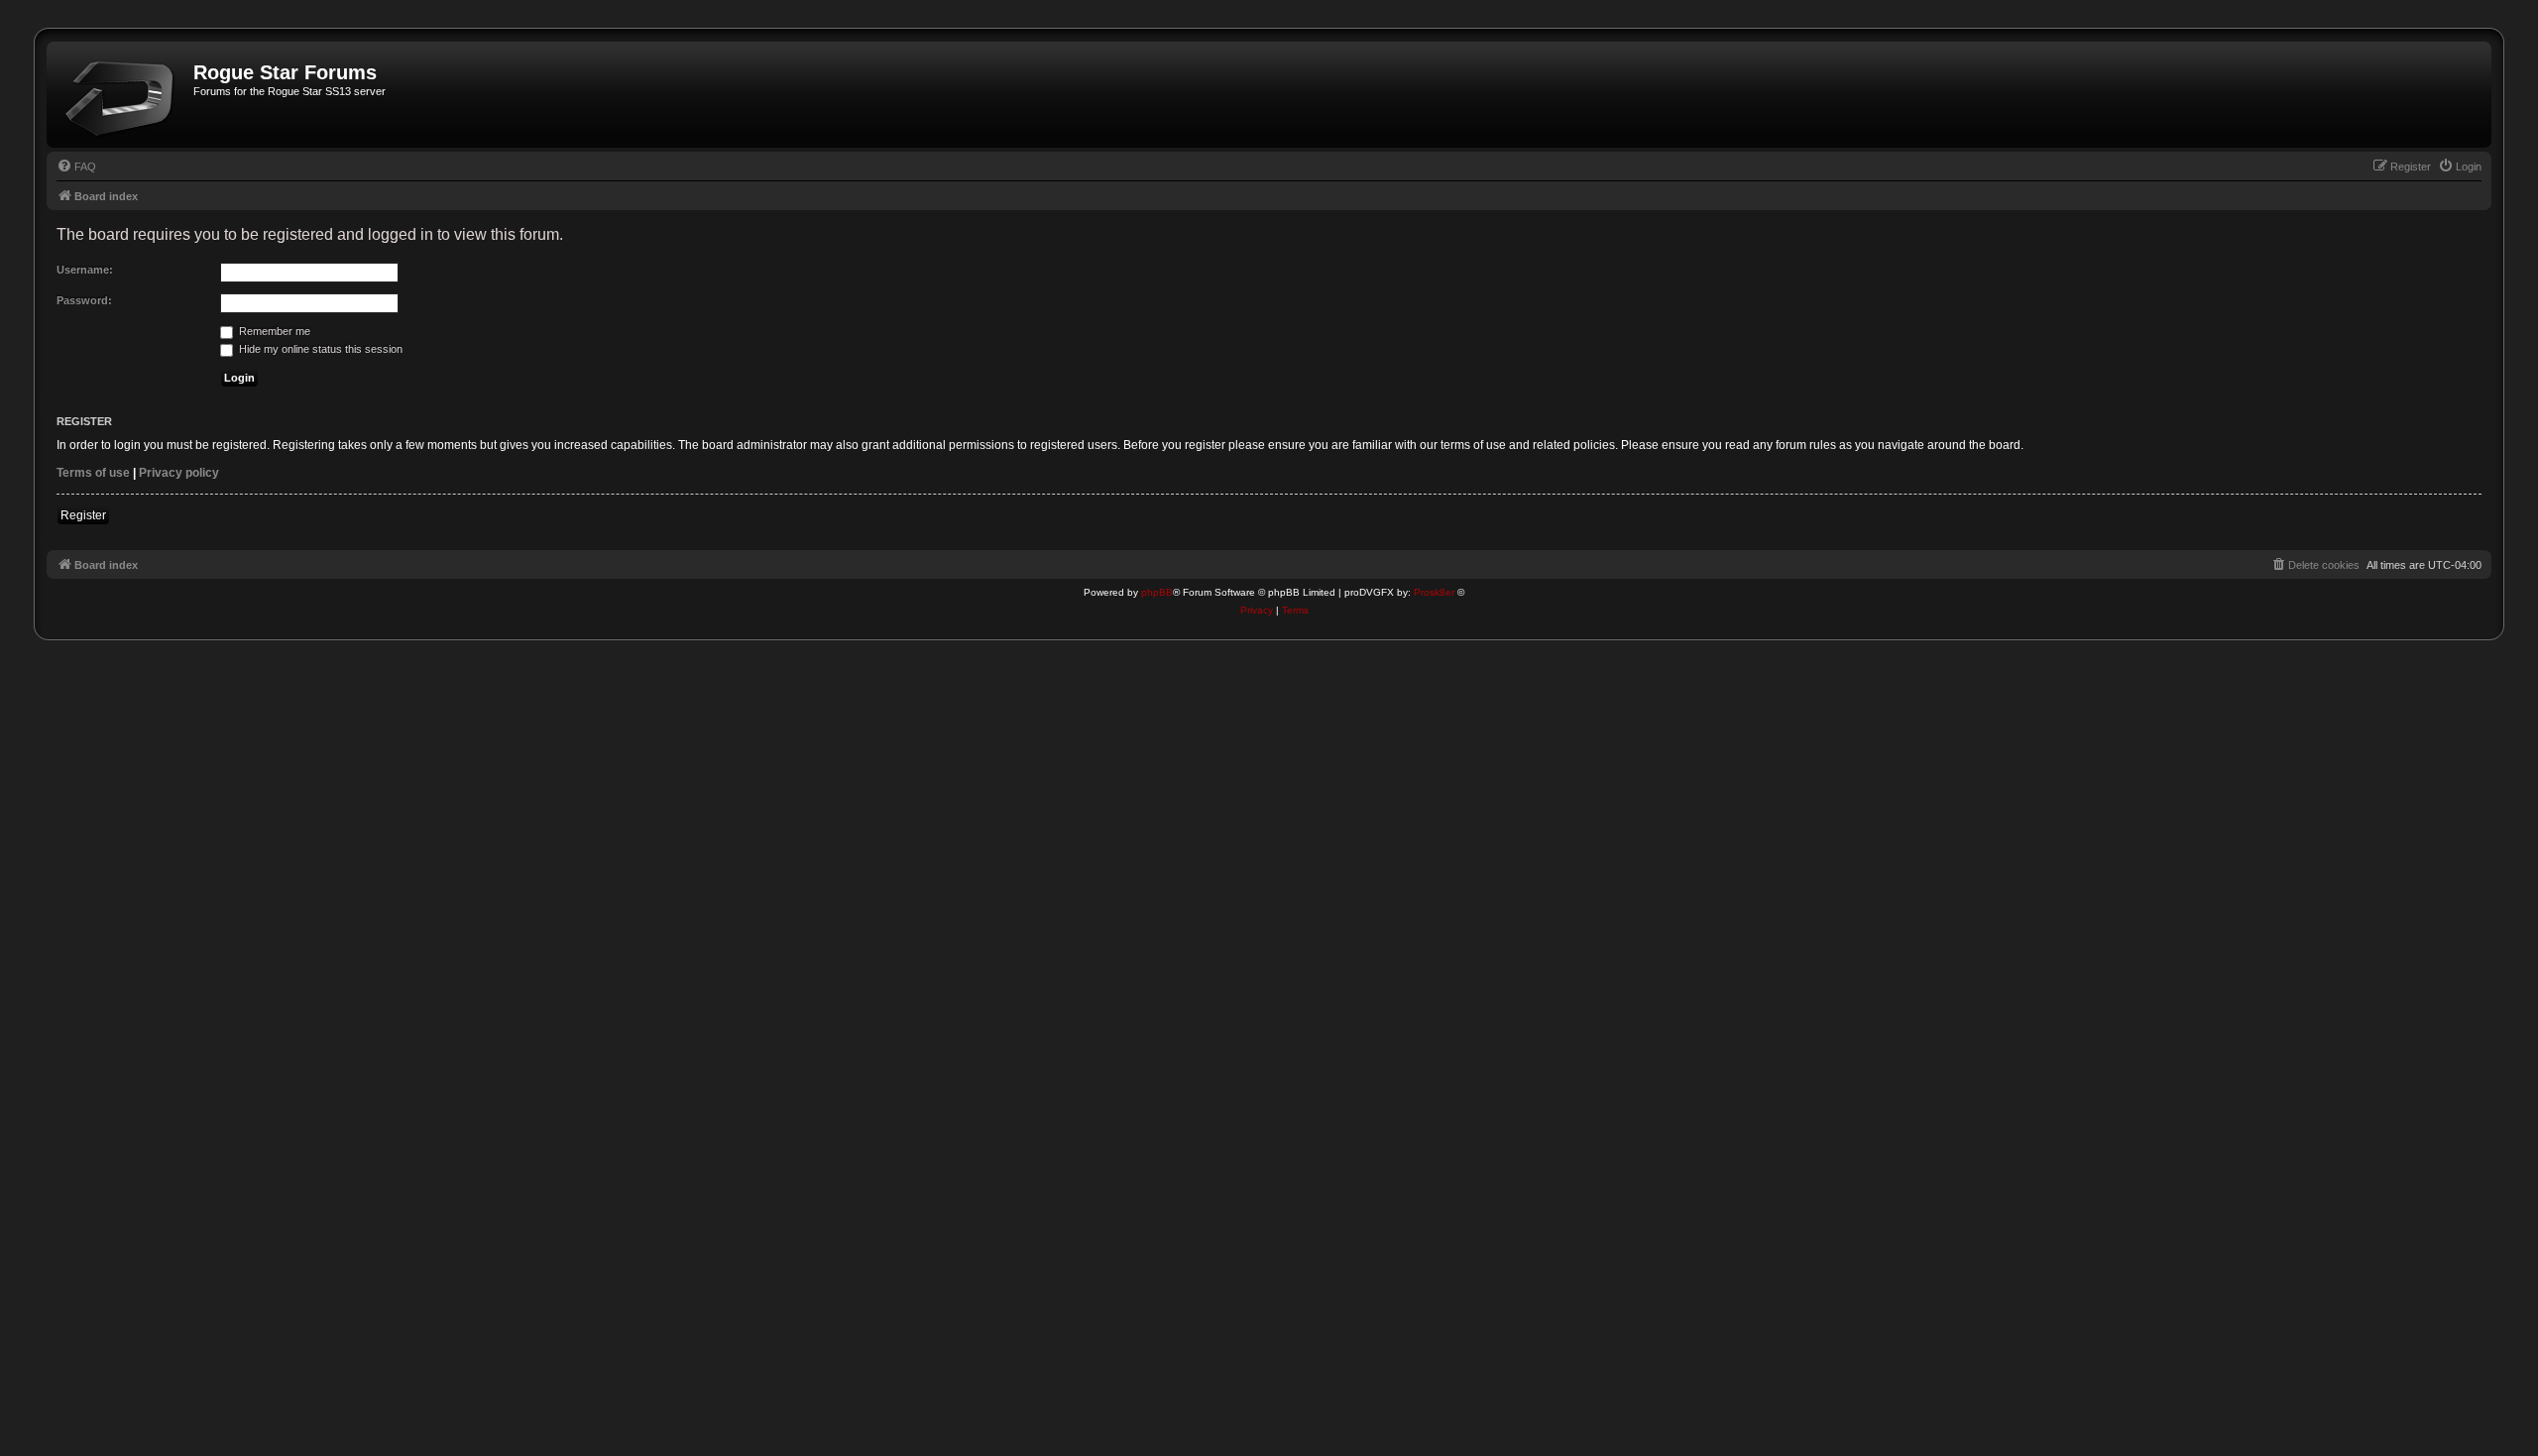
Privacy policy (179, 473)
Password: (84, 300)
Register (83, 515)
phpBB (1157, 592)
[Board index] (122, 95)
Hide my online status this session (319, 349)
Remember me (273, 331)
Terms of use (93, 473)
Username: (85, 270)
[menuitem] (76, 167)
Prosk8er (1434, 592)
